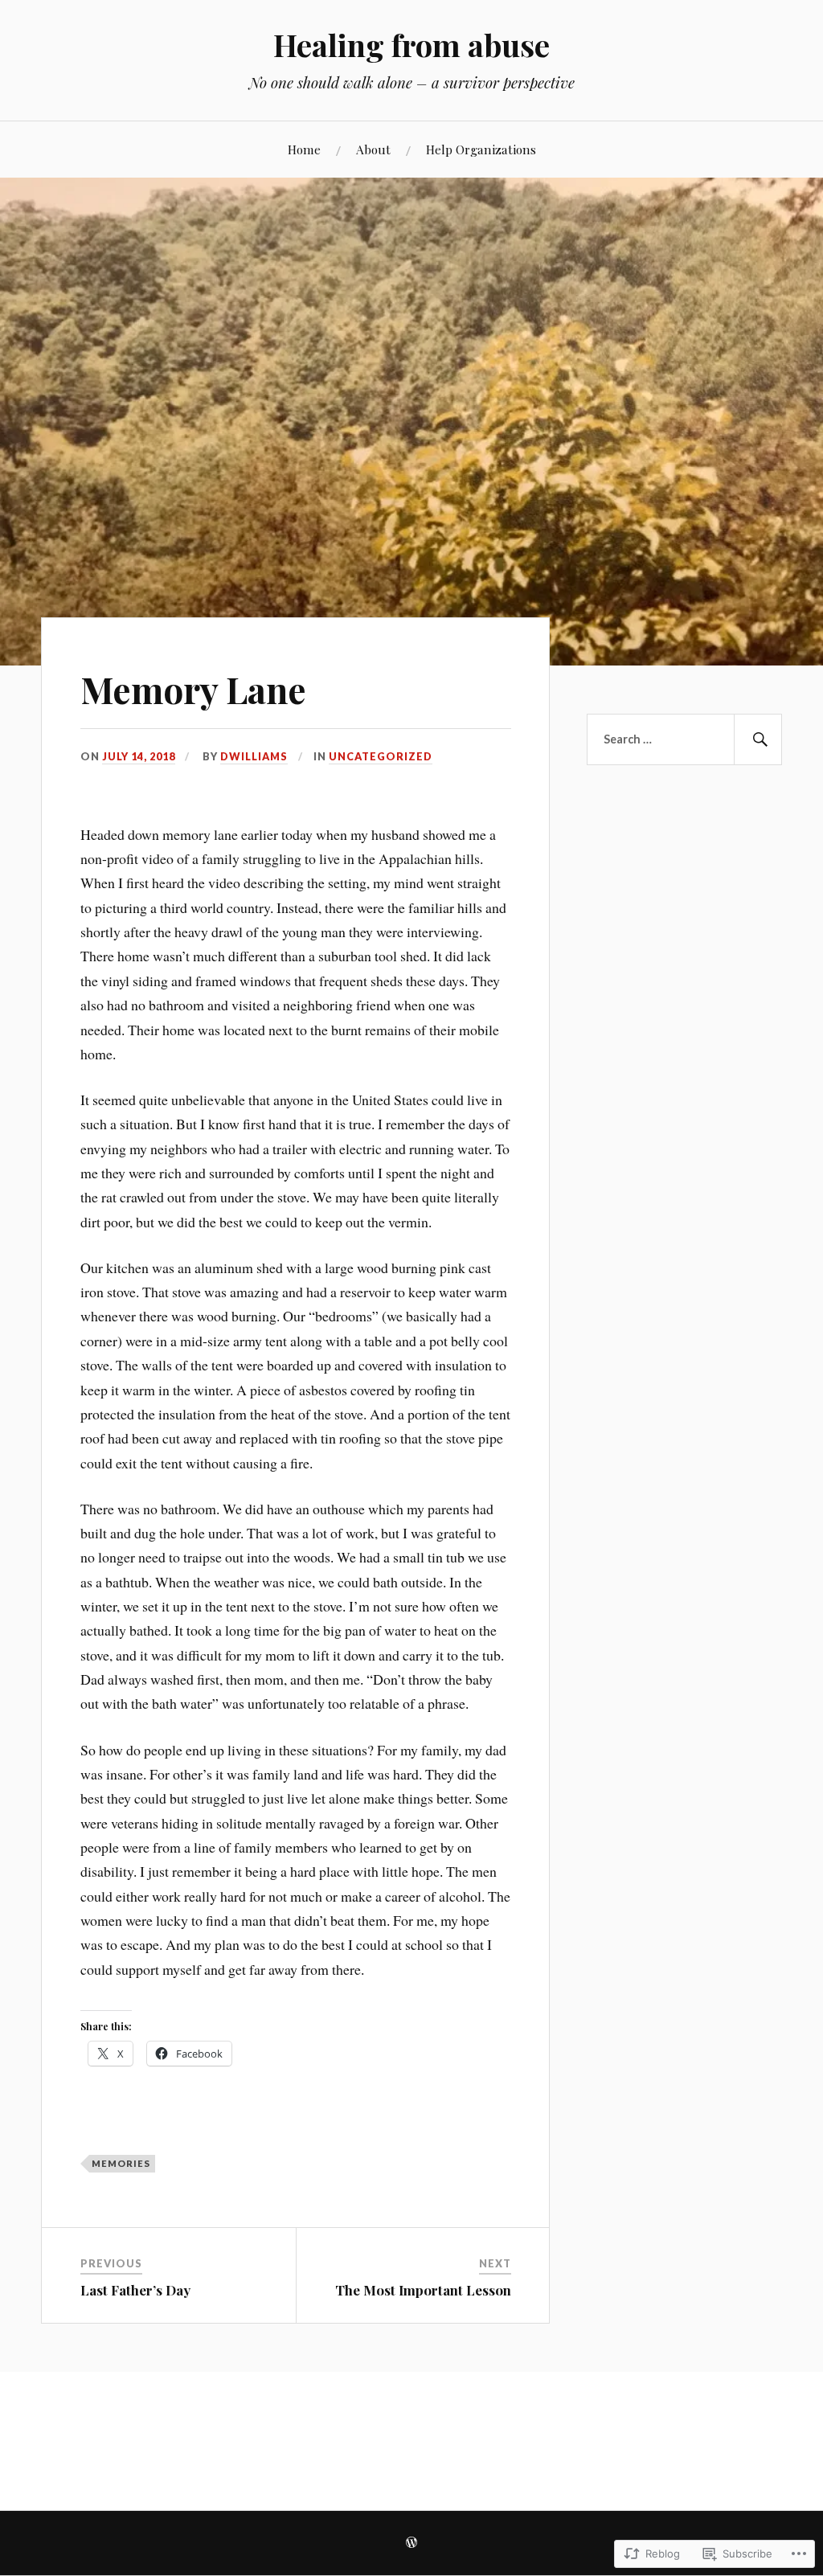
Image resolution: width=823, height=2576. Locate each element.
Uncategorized (381, 756)
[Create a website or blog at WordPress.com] (411, 2543)
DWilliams (254, 756)
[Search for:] (684, 739)
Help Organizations (481, 149)
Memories (121, 2163)
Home (304, 149)
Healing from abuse (411, 45)
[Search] (758, 739)
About (373, 149)
